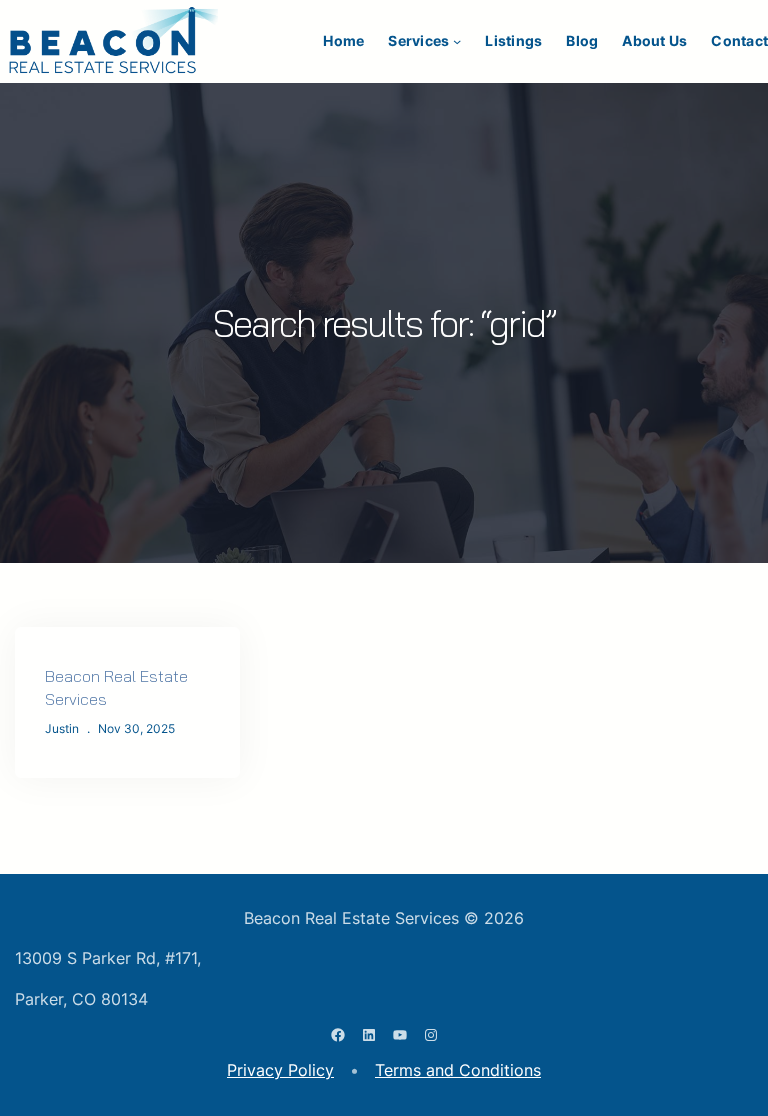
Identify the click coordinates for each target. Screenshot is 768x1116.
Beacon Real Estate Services (116, 687)
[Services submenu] (457, 41)
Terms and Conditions (458, 1070)
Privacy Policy (280, 1070)
